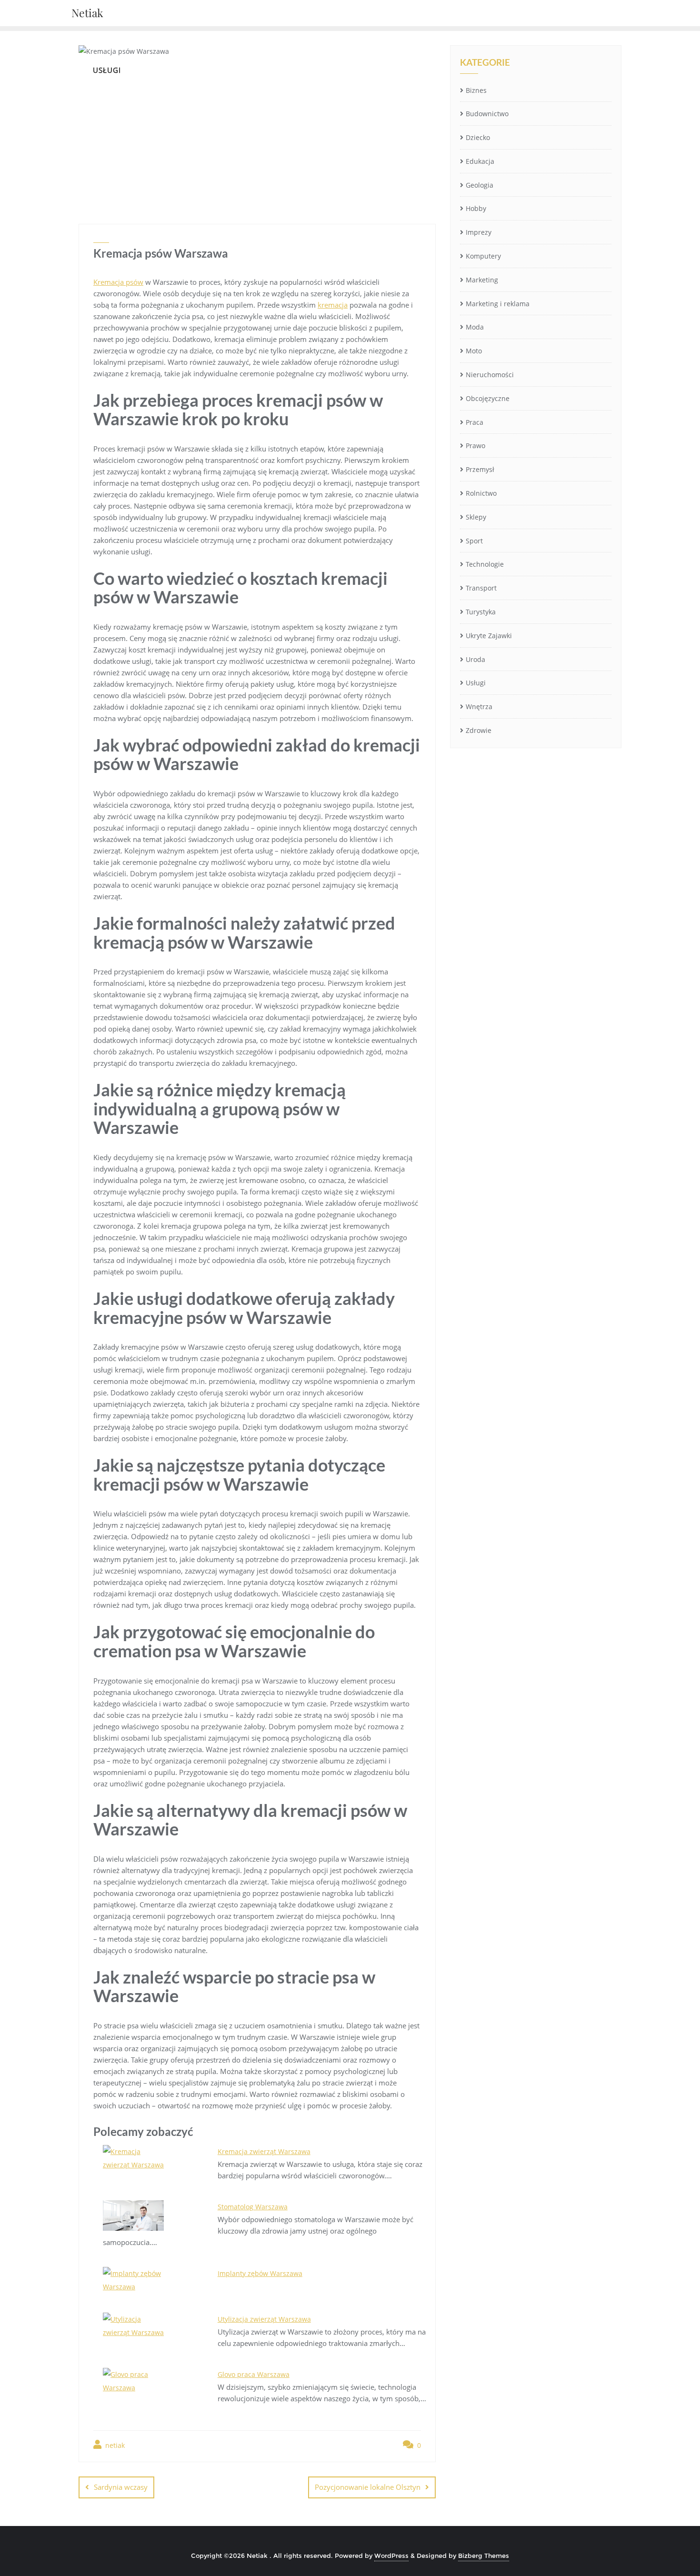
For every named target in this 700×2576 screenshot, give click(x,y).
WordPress (391, 2556)
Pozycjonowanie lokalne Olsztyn (368, 2487)
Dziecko (478, 137)
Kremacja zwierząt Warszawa (264, 2151)
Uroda (475, 659)
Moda (475, 327)
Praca (475, 422)
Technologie (485, 564)
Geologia (480, 185)
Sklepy (476, 517)
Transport (481, 588)
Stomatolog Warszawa (253, 2207)
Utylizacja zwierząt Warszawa (264, 2319)
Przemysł (480, 469)
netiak (114, 2445)
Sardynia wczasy (121, 2487)
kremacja (333, 305)
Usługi (476, 683)
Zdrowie (479, 730)
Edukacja (480, 161)
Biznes (476, 90)
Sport (474, 541)
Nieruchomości (490, 375)
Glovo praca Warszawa (254, 2374)
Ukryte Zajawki (489, 636)
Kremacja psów (118, 282)
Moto (474, 351)
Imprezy (479, 232)
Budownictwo (487, 114)
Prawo (475, 446)
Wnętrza (479, 707)
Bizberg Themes (484, 2556)
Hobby (476, 208)
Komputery (483, 256)
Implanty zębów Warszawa (260, 2273)
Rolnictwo (481, 493)
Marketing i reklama (498, 304)
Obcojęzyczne (488, 398)
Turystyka (481, 612)
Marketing (482, 280)
